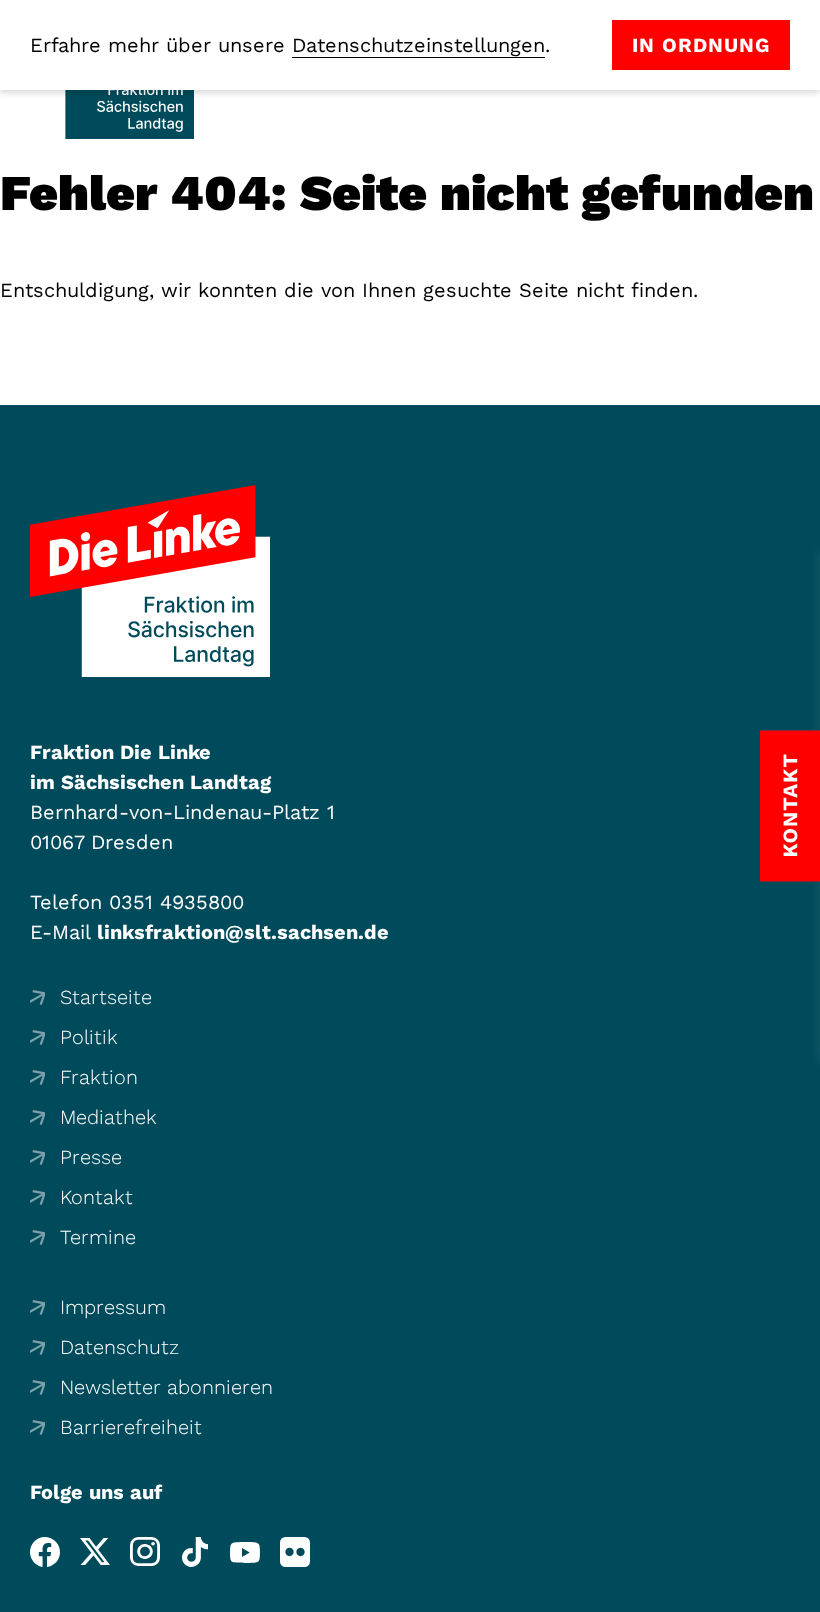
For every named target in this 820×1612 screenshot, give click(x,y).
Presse (91, 1157)
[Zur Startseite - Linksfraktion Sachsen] (150, 581)
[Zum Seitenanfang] (799, 1591)
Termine (98, 1237)
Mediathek (108, 1117)
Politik (89, 1037)
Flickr (295, 1552)
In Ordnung (701, 45)
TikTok (195, 1552)
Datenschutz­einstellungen (418, 45)
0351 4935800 (176, 902)
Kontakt (96, 1197)
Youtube (245, 1552)
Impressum (113, 1307)
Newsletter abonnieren (166, 1387)
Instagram (145, 1552)
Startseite (106, 997)
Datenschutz (119, 1347)
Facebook (45, 1552)
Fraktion (99, 1077)
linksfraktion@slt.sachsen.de (243, 932)
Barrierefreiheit (131, 1427)
